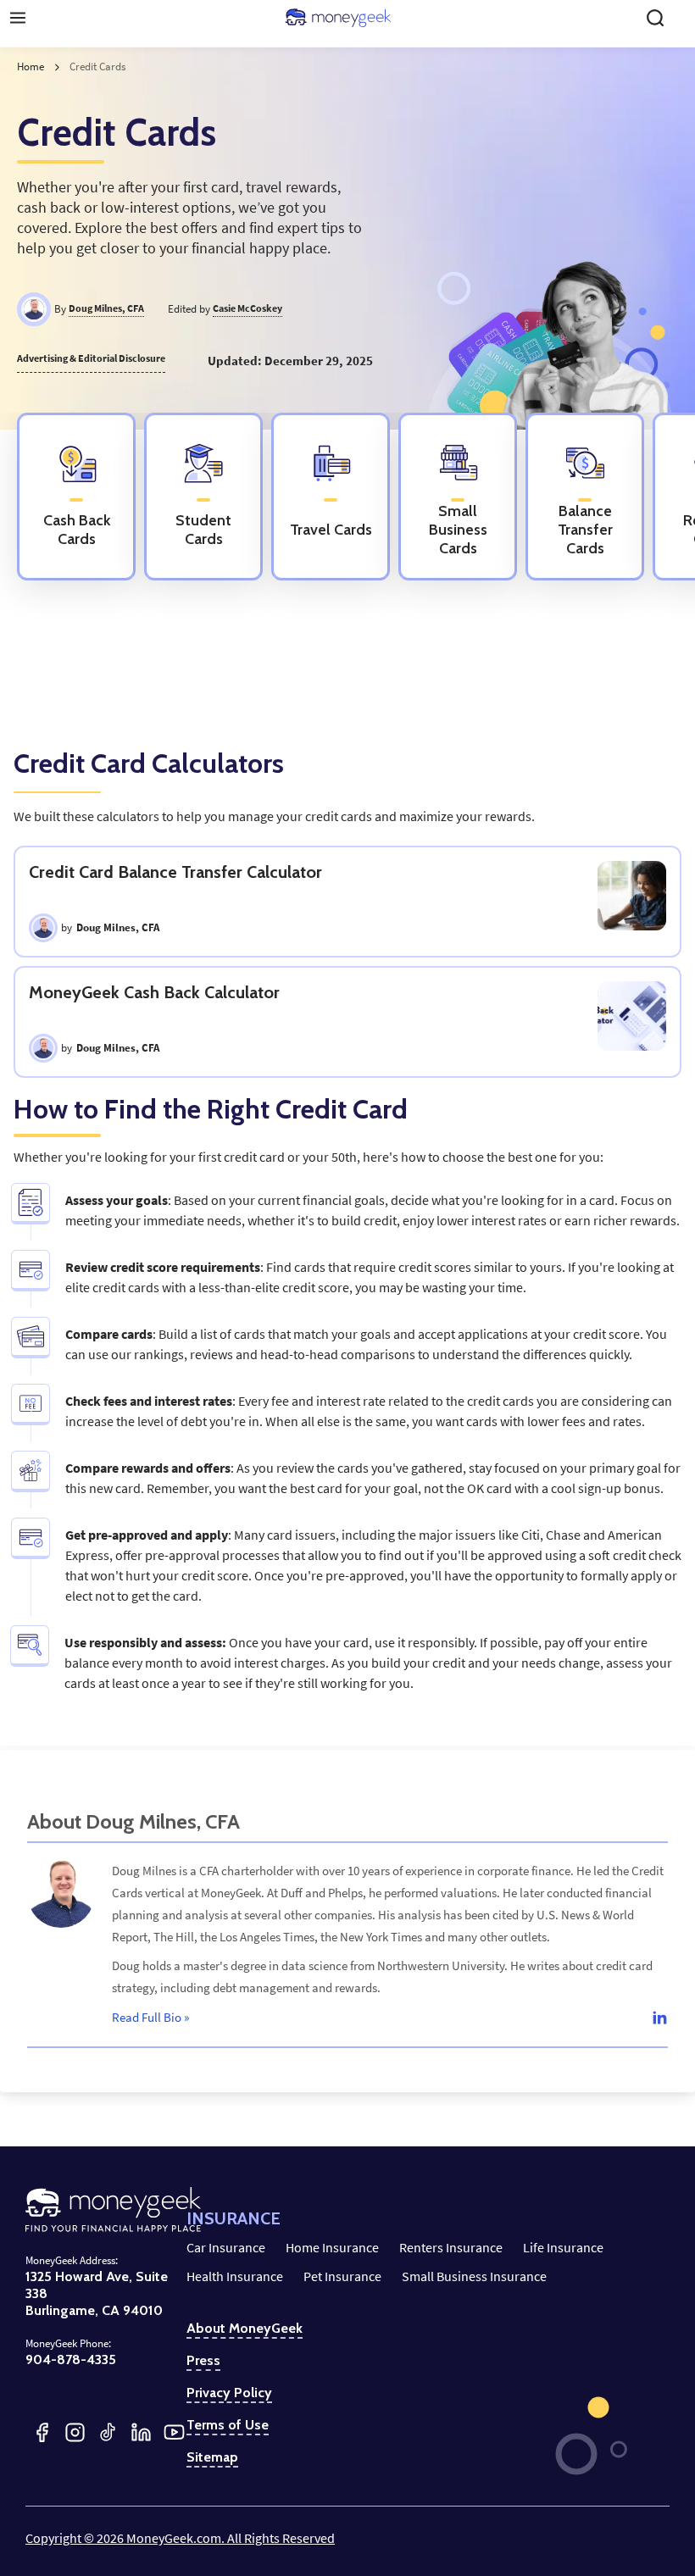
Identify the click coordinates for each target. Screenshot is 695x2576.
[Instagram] (75, 2432)
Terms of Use (228, 2425)
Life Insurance (563, 2247)
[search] (655, 18)
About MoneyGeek (245, 2329)
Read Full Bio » (150, 2017)
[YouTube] (174, 2432)
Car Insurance (226, 2247)
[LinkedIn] (141, 2432)
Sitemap (212, 2457)
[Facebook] (42, 2432)
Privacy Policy (229, 2393)
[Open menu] (18, 18)
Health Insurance (235, 2276)
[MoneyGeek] (338, 18)
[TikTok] (108, 2432)
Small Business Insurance (474, 2276)
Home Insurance (332, 2247)
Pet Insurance (342, 2276)
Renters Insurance (451, 2247)
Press (203, 2361)
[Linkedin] (659, 2017)
